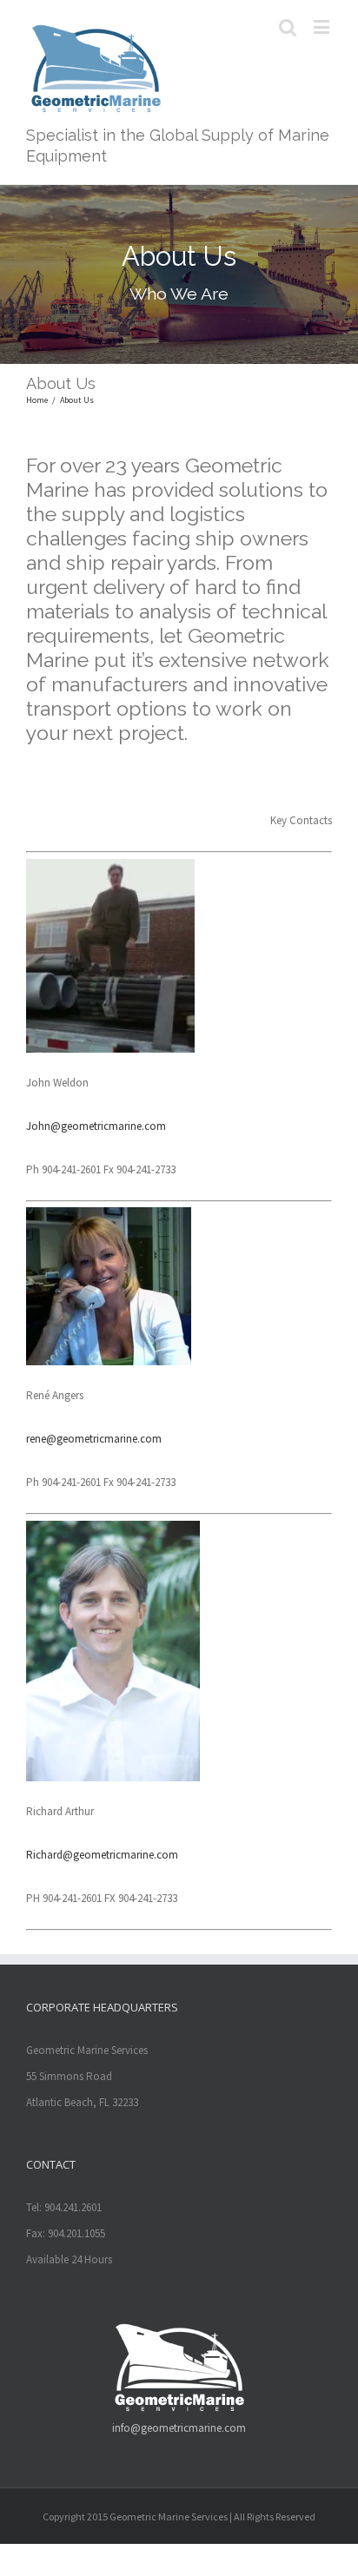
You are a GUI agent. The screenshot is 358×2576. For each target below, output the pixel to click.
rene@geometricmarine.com (94, 1439)
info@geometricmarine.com (179, 2428)
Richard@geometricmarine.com (102, 1855)
